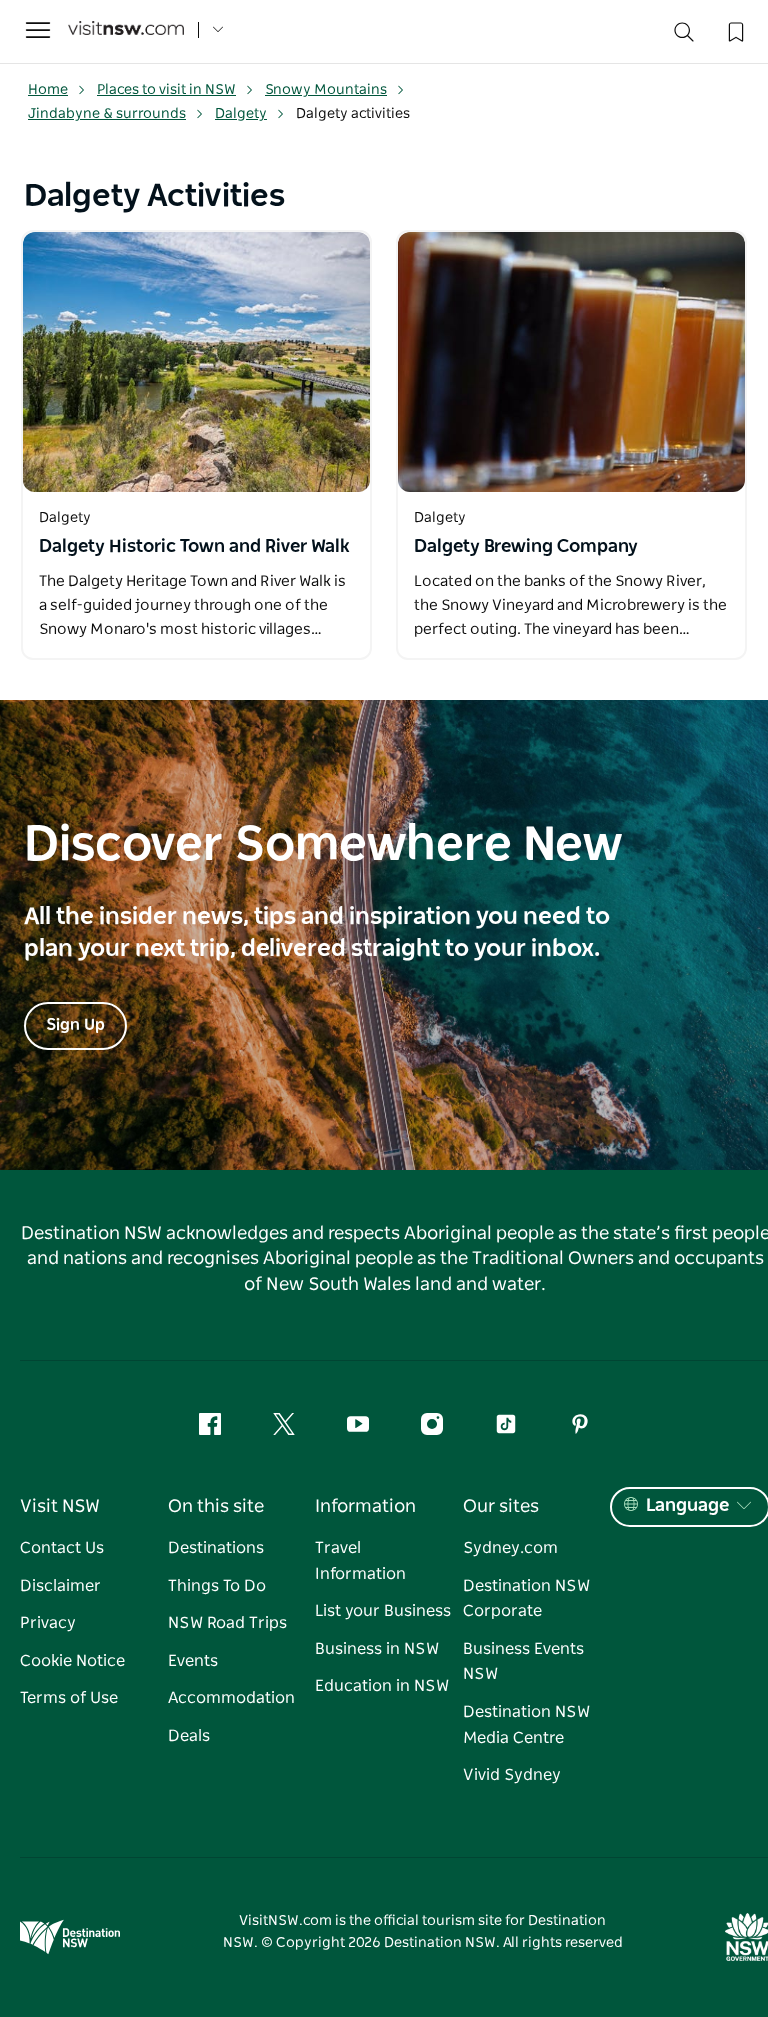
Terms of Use (69, 1698)
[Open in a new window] (196, 362)
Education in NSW (382, 1686)
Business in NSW (377, 1649)
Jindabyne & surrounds (107, 114)
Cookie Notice (72, 1661)
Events (193, 1661)
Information (365, 1507)
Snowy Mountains (326, 90)
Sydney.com (510, 1548)
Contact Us (62, 1548)
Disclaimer (60, 1586)
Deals (189, 1736)
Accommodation (231, 1698)
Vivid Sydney (512, 1775)
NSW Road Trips (227, 1623)
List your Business (383, 1611)
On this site (216, 1507)
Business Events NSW (523, 1662)
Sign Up (75, 1025)
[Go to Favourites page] (734, 30)
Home (48, 90)
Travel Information (360, 1561)
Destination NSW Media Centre (526, 1725)
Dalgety (241, 114)
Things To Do (217, 1586)
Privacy (48, 1623)
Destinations (216, 1548)
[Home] (126, 30)
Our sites (501, 1507)
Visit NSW (60, 1507)
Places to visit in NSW (166, 90)
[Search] (684, 36)
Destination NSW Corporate (526, 1599)
